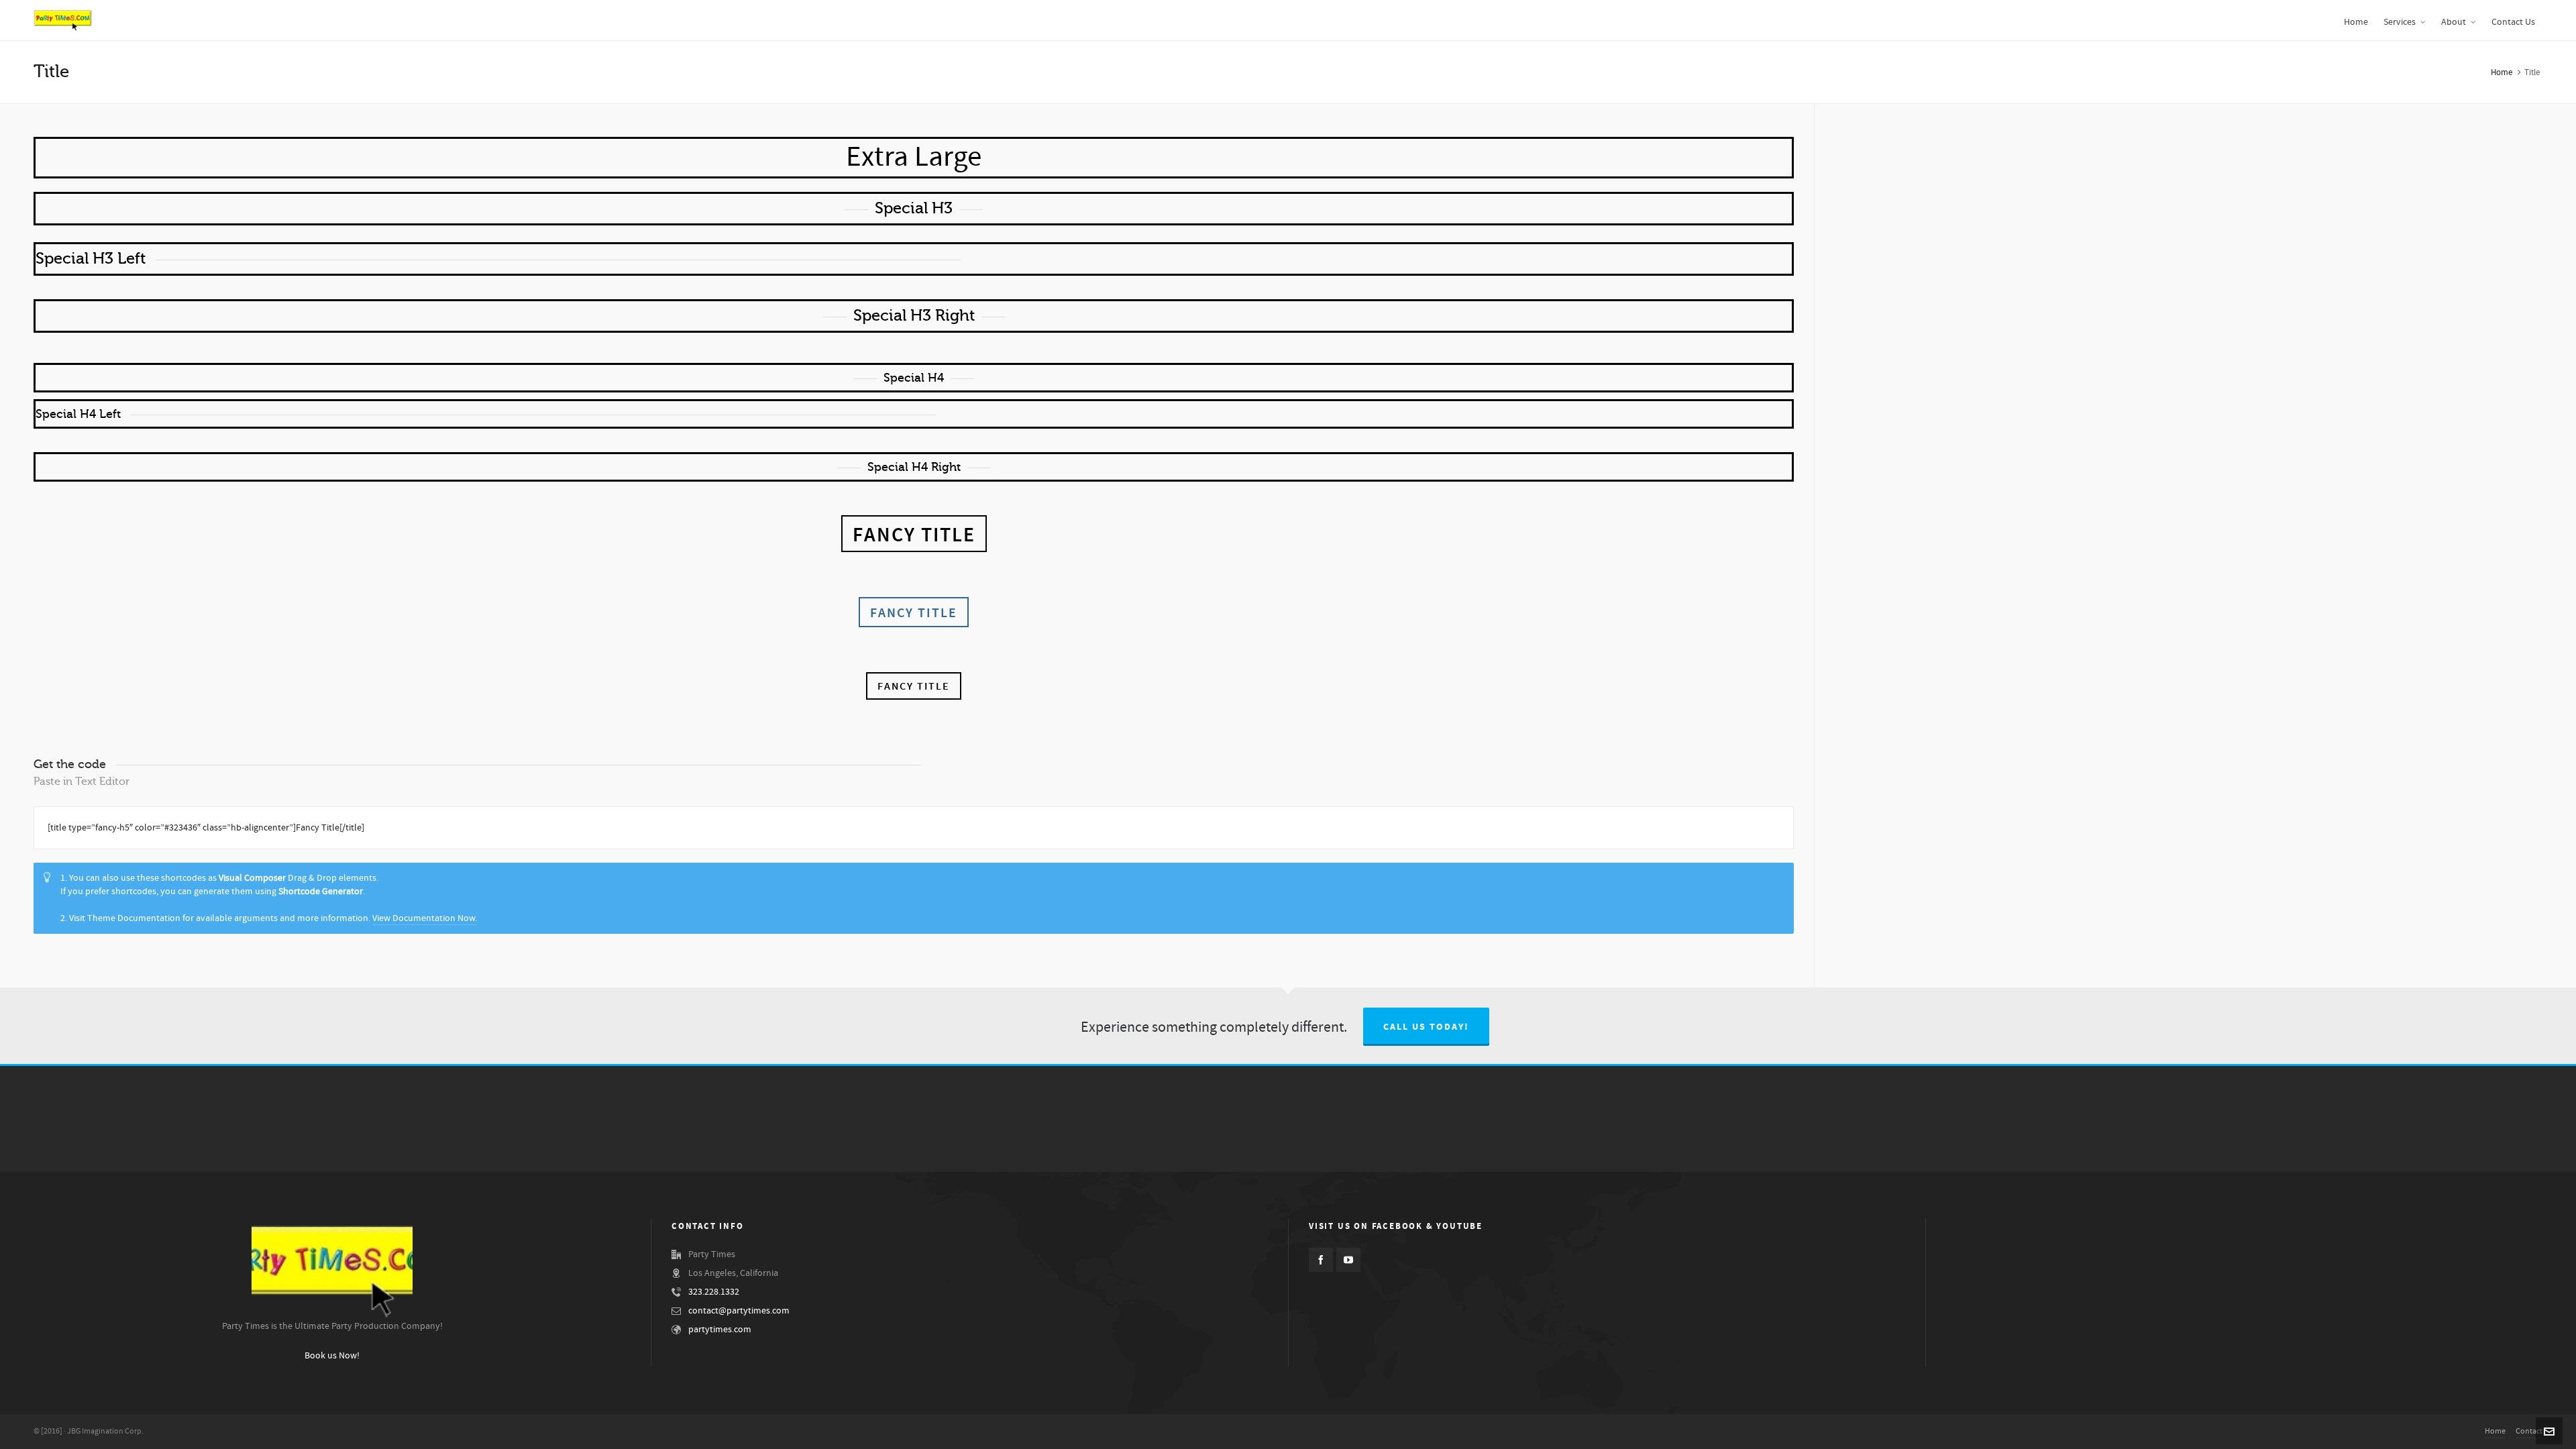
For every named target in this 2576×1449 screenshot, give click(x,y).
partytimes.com (720, 1330)
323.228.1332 (714, 1292)
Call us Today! (1426, 1027)
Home (2502, 72)
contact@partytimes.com (739, 1311)
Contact (2529, 1431)
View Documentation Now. (425, 918)
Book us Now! (332, 1356)
